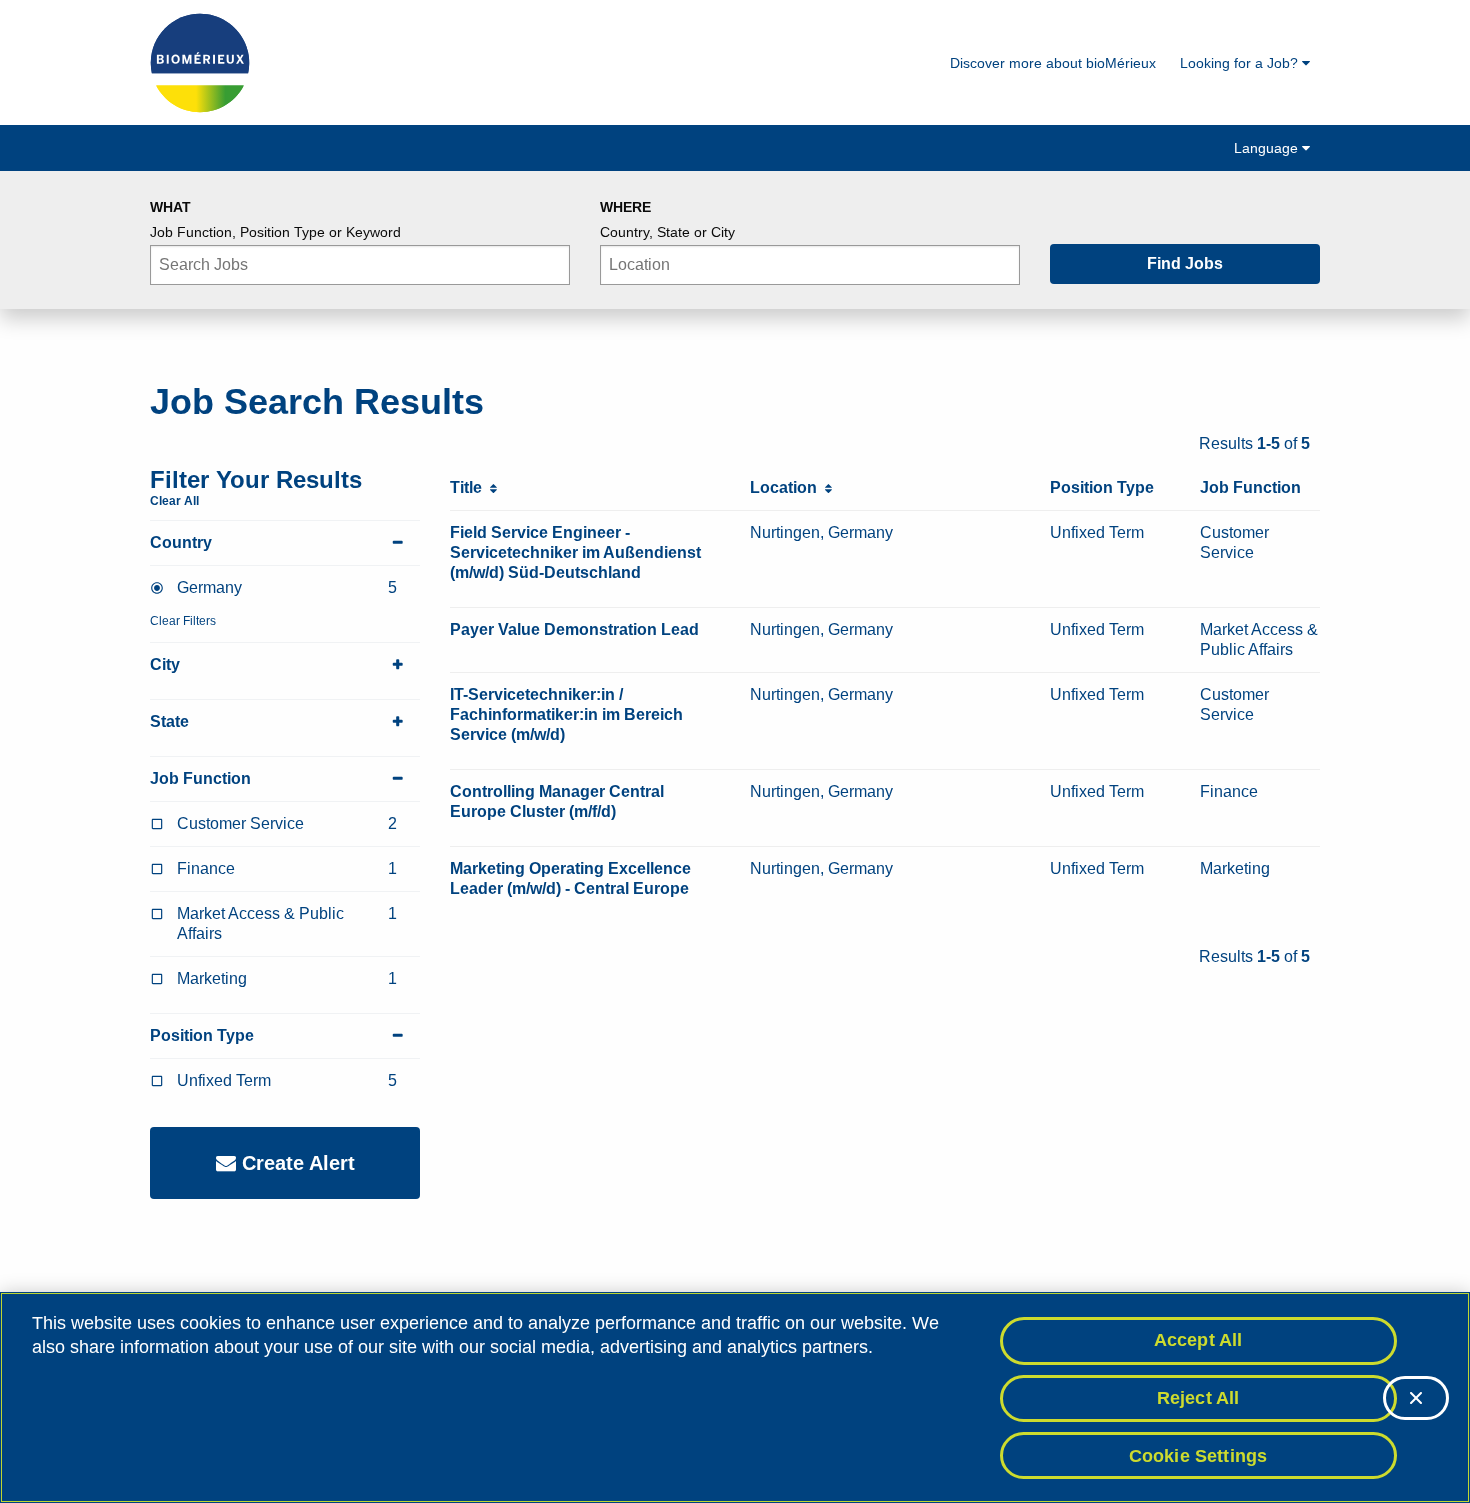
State (169, 721)
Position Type (202, 1035)
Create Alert (295, 1163)
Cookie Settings (1198, 1455)
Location (787, 487)
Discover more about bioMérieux (1053, 63)
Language (1268, 148)
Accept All (1198, 1340)
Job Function (200, 778)
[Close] (1416, 1398)
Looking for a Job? (1241, 63)
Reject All (1198, 1398)
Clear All (174, 501)
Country (181, 542)
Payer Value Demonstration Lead (574, 629)
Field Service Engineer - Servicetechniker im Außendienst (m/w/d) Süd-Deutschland (575, 552)
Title (470, 487)
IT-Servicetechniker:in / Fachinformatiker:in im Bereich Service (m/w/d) (566, 714)
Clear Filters (183, 621)
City (165, 664)
